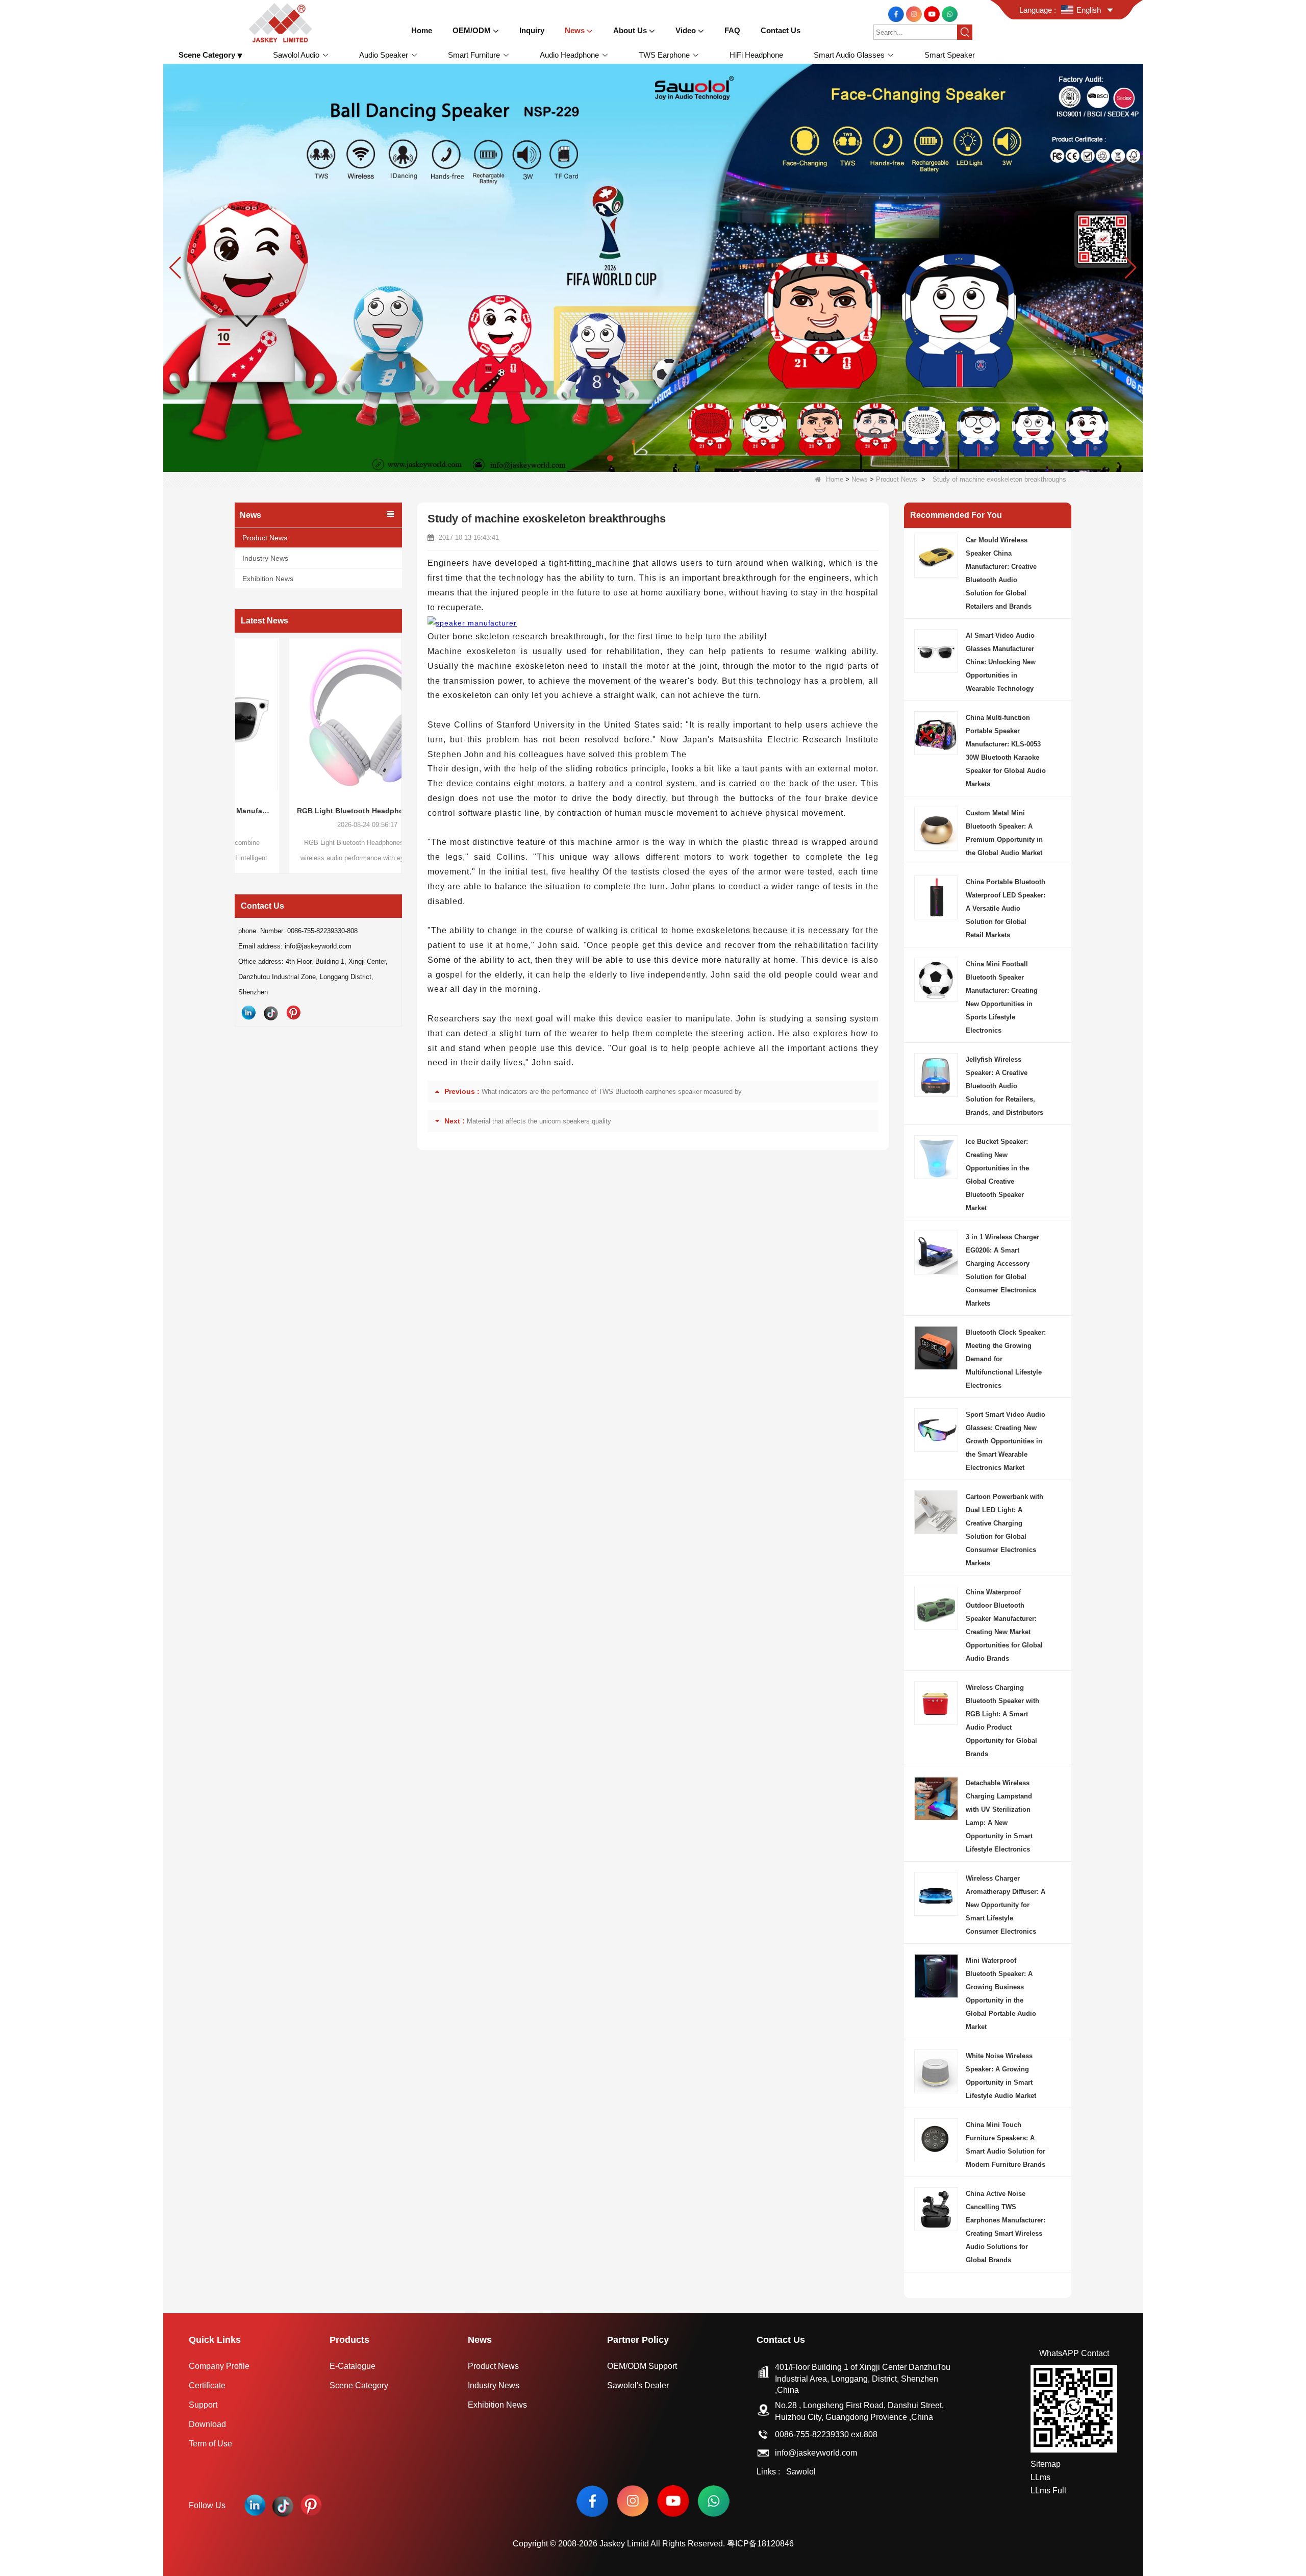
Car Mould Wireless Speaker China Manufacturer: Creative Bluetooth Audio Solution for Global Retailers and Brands (1001, 573)
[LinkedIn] (248, 1013)
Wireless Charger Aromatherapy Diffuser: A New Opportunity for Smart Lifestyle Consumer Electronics (1006, 1905)
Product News (897, 479)
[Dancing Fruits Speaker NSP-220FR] (653, 267)
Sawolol (801, 2472)
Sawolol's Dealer (638, 2385)
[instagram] (915, 14)
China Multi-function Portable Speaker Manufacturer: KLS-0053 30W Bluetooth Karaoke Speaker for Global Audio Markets (1006, 751)
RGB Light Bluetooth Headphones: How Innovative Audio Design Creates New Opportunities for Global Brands (298, 811)
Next (398, 736)
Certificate (207, 2385)
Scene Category (359, 2385)
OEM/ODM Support (642, 2366)
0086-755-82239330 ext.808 (826, 2434)
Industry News (265, 558)
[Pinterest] (293, 1013)
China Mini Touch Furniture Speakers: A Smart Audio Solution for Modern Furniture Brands (1006, 2145)
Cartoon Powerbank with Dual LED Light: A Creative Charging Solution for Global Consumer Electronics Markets (1004, 1530)
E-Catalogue (353, 2366)
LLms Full (1048, 2491)
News (860, 479)
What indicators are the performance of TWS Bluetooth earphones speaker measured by (612, 1092)
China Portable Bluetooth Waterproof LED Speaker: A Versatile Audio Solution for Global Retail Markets (1006, 908)
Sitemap (1046, 2464)
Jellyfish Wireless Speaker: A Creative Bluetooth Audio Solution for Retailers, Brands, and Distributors (1004, 1086)
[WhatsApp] (950, 14)
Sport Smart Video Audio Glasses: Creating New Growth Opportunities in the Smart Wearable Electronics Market (1006, 1441)
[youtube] (933, 14)
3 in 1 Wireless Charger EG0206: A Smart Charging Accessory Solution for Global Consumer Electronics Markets (1002, 1270)
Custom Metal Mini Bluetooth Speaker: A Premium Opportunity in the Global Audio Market (1004, 833)
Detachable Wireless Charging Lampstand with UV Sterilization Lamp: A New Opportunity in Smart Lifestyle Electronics (999, 1816)
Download (207, 2424)
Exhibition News (268, 579)
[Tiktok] (271, 1013)
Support (203, 2405)
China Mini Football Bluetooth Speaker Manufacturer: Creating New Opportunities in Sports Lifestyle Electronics (1002, 997)
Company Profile (219, 2366)
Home (835, 479)
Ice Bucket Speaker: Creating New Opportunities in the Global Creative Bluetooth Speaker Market (997, 1175)
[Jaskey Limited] (282, 22)
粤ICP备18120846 (760, 2544)
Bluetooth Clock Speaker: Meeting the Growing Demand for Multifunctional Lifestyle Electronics (1006, 1359)
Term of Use (210, 2444)
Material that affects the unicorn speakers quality (539, 1121)
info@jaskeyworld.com (816, 2453)
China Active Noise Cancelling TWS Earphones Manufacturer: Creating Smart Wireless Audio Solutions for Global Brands (1006, 2227)
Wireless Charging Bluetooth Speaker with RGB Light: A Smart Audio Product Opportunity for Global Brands (1002, 1721)
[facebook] (897, 14)
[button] (596, 458)
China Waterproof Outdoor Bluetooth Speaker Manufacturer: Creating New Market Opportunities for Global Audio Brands (1004, 1625)
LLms (1040, 2477)
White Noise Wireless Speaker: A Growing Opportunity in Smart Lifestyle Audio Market (1001, 2076)
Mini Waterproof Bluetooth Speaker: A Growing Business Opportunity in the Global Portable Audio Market (1001, 1994)
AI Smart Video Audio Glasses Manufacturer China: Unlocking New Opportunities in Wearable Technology (1001, 662)
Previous (239, 736)
